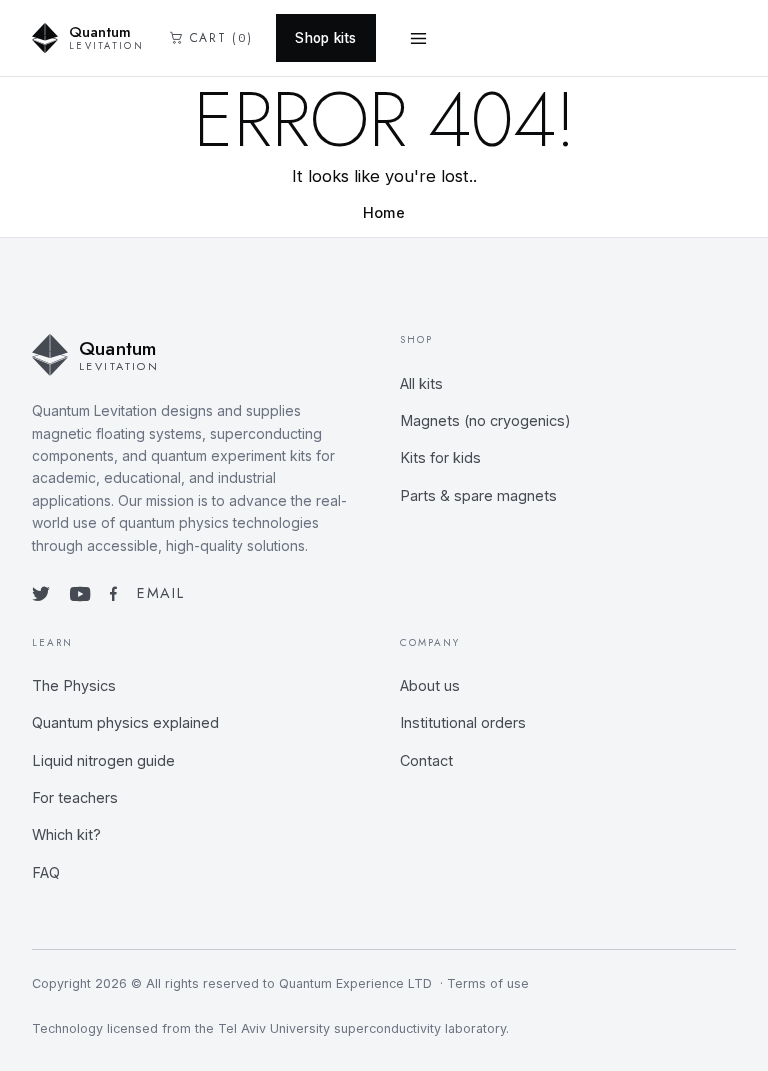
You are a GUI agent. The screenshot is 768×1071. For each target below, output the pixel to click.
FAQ (46, 872)
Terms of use (488, 983)
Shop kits (325, 38)
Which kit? (66, 834)
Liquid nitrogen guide (103, 760)
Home (384, 212)
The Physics (74, 685)
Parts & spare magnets (478, 495)
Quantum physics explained (125, 722)
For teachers (75, 797)
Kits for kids (440, 457)
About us (430, 685)
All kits (421, 383)
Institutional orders (463, 722)
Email (160, 592)
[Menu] (419, 38)
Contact (426, 760)
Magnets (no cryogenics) (485, 420)
